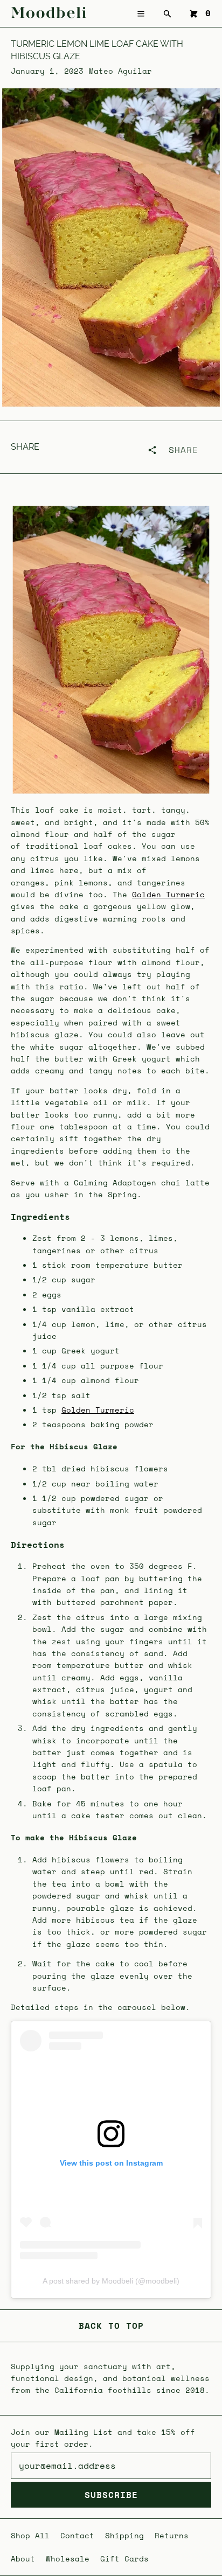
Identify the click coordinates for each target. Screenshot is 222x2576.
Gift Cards (124, 2558)
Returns (172, 2535)
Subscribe (111, 2495)
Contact (77, 2535)
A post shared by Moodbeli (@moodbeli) (111, 2281)
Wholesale (68, 2558)
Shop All (30, 2535)
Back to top (111, 2326)
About (23, 2558)
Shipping (124, 2535)
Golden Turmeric (168, 894)
